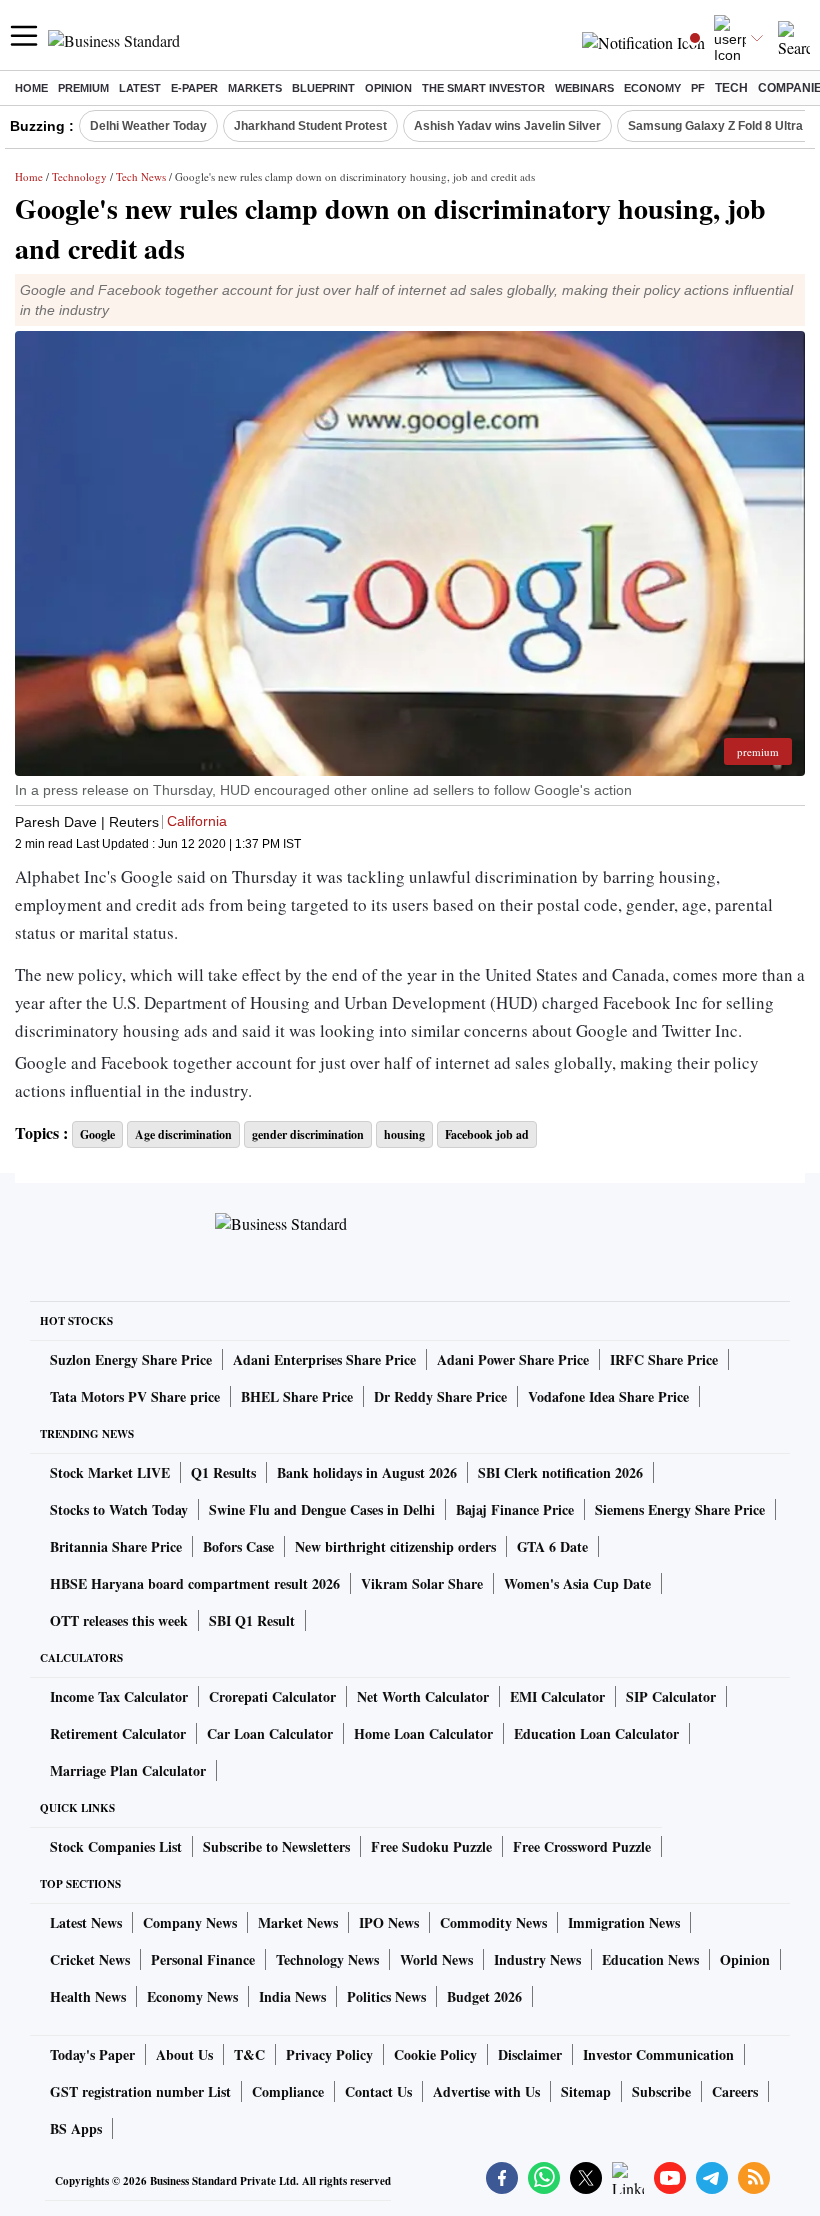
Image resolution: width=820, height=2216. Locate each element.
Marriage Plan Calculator (128, 1770)
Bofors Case (238, 1546)
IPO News (389, 1922)
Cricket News (90, 1959)
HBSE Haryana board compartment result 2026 (195, 1583)
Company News (190, 1922)
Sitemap (586, 2091)
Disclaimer (530, 2054)
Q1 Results (223, 1472)
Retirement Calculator (118, 1733)
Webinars (584, 88)
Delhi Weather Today (148, 126)
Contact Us (378, 2091)
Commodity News (493, 1922)
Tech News (141, 176)
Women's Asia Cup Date (577, 1583)
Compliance (288, 2091)
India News (292, 1996)
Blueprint (323, 88)
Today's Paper (92, 2054)
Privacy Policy (329, 2054)
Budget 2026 (484, 1996)
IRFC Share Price (664, 1359)
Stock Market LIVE (110, 1472)
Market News (298, 1922)
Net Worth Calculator (423, 1696)
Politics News (386, 1996)
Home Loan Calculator (423, 1733)
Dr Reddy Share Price (440, 1396)
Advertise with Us (486, 2091)
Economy (652, 88)
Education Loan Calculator (596, 1733)
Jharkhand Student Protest (310, 126)
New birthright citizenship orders (395, 1546)
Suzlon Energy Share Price (131, 1359)
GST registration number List (140, 2091)
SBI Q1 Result (252, 1620)
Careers (735, 2091)
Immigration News (624, 1922)
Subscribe (661, 2091)
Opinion (388, 88)
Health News (88, 1996)
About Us (184, 2054)
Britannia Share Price (116, 1546)
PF (698, 88)
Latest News (86, 1922)
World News (436, 1959)
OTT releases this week (119, 1620)
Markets (255, 88)
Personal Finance (203, 1959)
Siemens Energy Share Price (680, 1509)
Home (31, 88)
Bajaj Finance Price (515, 1509)
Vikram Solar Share (422, 1583)
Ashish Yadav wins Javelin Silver (507, 126)
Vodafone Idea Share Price (608, 1396)
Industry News (537, 1959)
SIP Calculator (671, 1696)
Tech (731, 88)
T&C (249, 2054)
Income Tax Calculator (119, 1696)
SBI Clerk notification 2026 (560, 1472)
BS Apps (76, 2128)
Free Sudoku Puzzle (431, 1846)
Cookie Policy (435, 2054)
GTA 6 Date (552, 1546)
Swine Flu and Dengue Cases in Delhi (322, 1509)
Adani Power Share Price (513, 1359)
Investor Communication (658, 2054)
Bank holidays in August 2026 (367, 1472)
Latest (140, 88)
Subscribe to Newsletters (276, 1846)
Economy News (192, 1996)
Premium (83, 88)
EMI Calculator (557, 1696)
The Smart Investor (483, 88)
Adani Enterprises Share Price (324, 1359)
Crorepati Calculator (272, 1696)
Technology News (327, 1959)
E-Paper (194, 88)
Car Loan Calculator (270, 1733)
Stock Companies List (116, 1846)
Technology (79, 176)
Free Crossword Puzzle (582, 1846)
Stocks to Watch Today (119, 1509)
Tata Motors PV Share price (135, 1396)
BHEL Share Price (297, 1396)
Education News (650, 1959)
